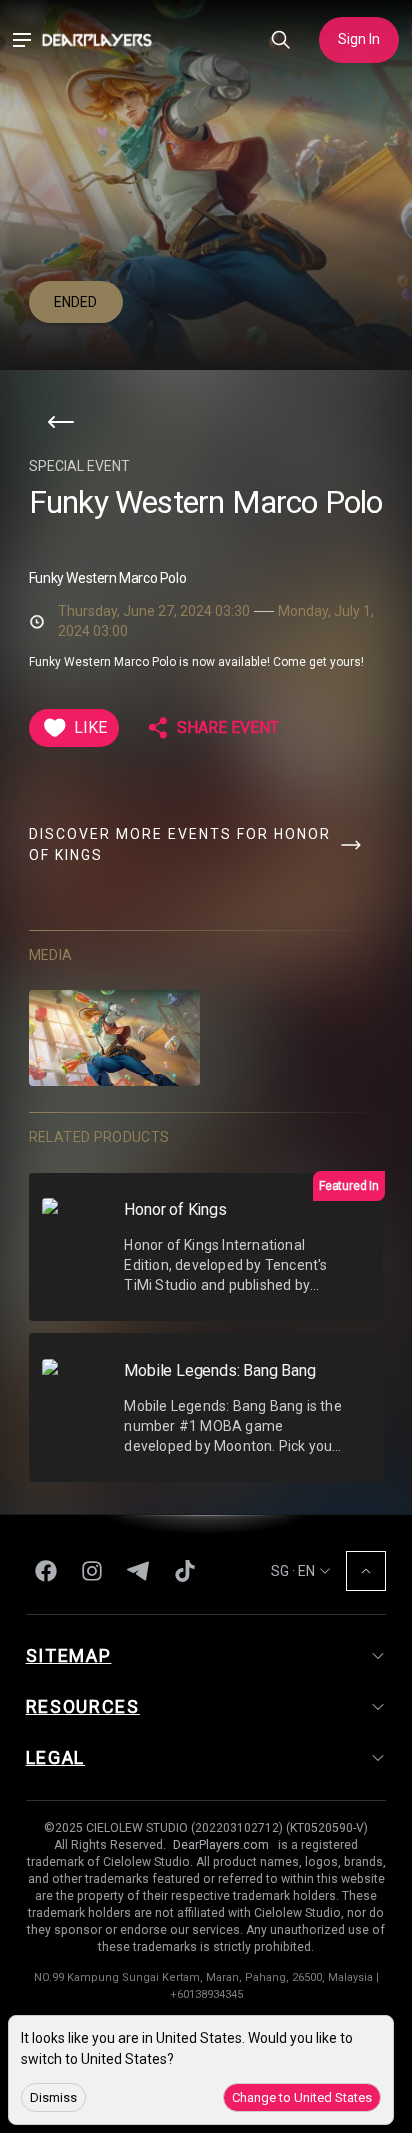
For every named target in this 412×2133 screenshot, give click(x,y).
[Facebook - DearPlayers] (46, 1571)
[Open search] (281, 40)
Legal (56, 1757)
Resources (83, 1706)
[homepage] (97, 39)
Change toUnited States (302, 2097)
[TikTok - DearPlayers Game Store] (185, 1571)
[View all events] (61, 422)
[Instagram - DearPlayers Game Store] (92, 1571)
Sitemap (69, 1655)
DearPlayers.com (221, 1845)
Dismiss (53, 2097)
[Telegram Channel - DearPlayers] (138, 1571)
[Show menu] (21, 40)
